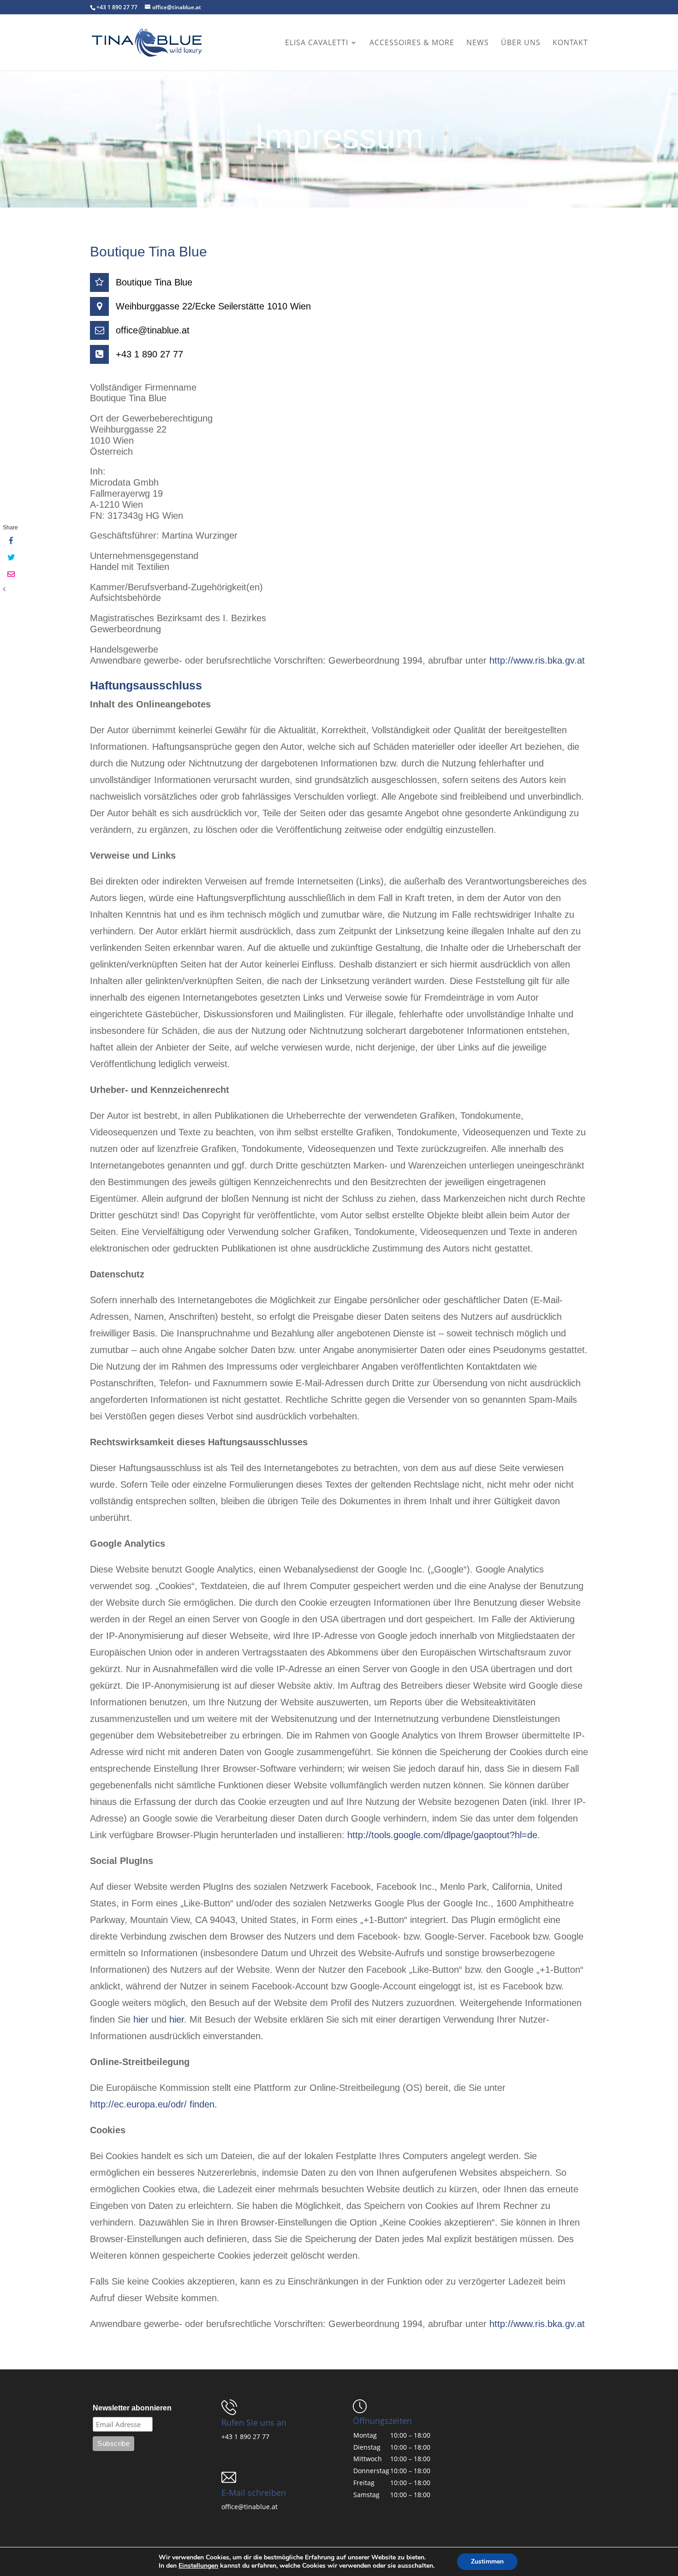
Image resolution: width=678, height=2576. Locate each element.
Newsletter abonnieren (132, 2408)
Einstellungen (198, 2566)
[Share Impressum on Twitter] (10, 558)
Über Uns (521, 43)
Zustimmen (487, 2561)
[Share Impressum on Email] (10, 575)
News (478, 43)
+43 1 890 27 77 (245, 2437)
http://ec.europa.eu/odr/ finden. (154, 2104)
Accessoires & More (412, 43)
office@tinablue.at (250, 2507)
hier (141, 2019)
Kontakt (570, 43)
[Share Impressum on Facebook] (10, 541)
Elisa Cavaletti (317, 43)
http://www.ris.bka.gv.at (537, 660)
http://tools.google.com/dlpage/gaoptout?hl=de (442, 1835)
